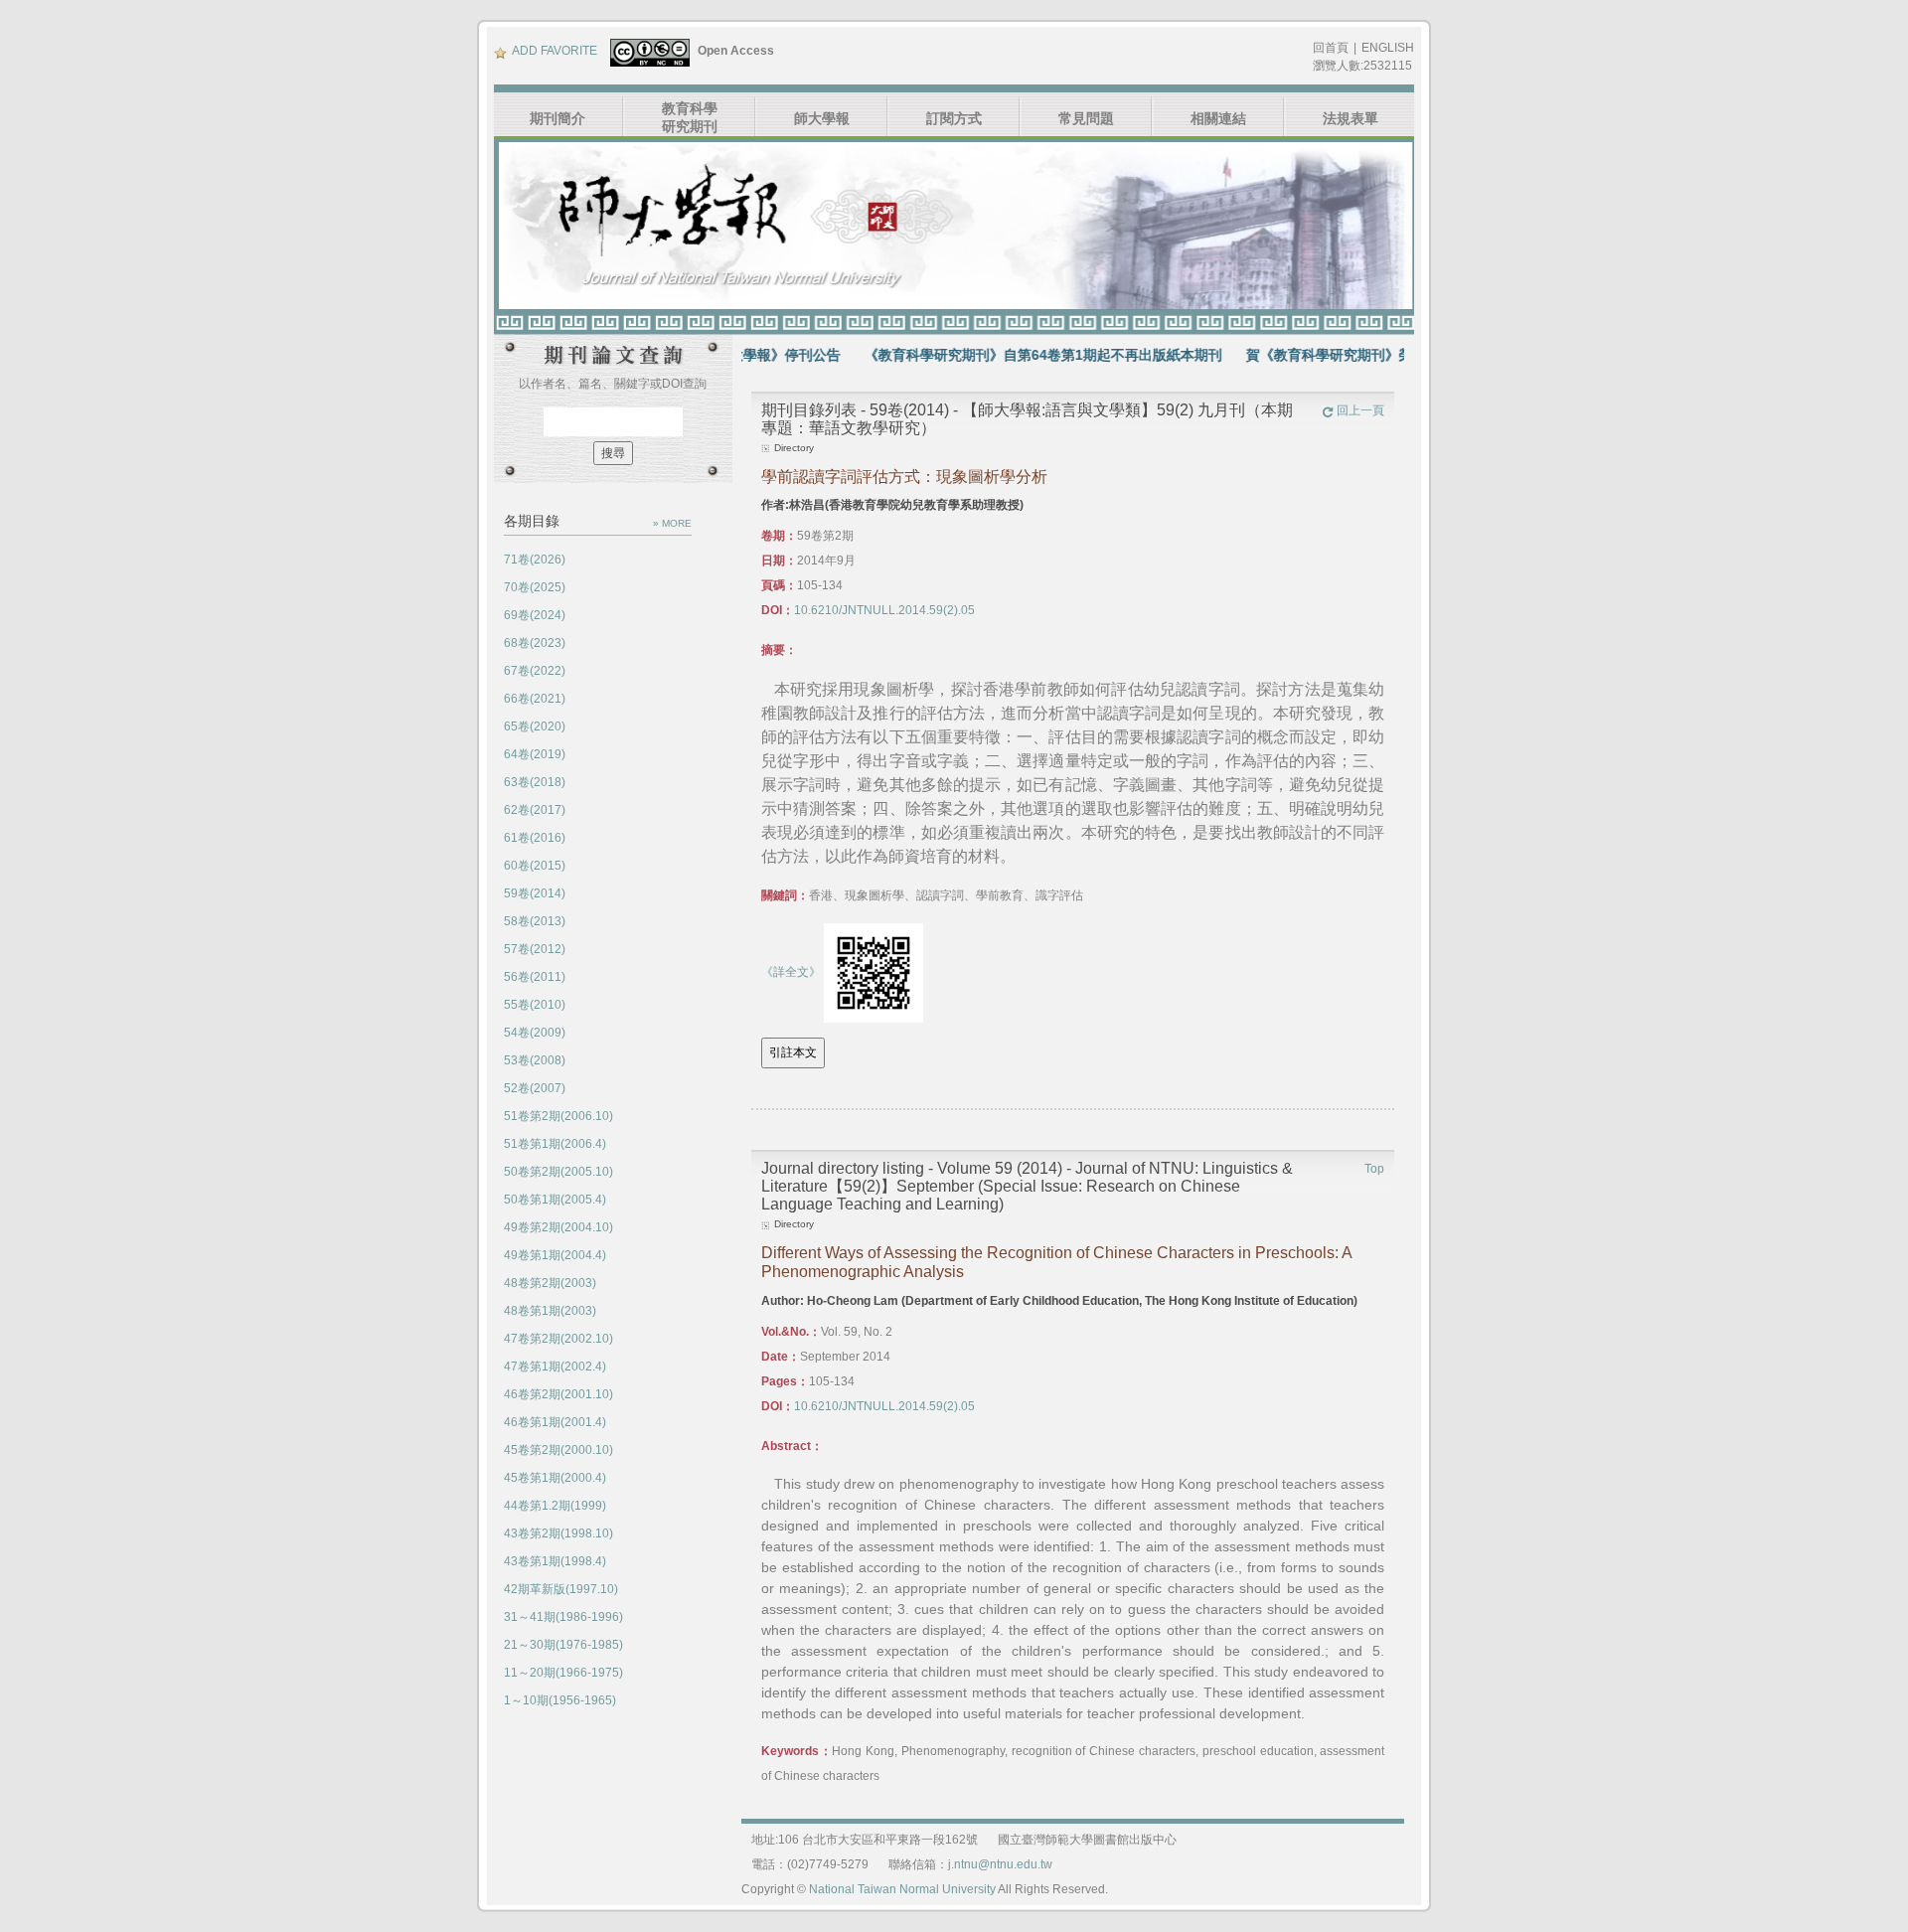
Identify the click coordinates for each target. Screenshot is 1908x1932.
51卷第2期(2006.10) (558, 1116)
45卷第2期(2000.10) (558, 1450)
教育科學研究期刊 (690, 117)
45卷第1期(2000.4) (555, 1478)
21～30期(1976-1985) (563, 1645)
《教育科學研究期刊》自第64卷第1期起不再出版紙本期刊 (1000, 355)
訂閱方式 (954, 118)
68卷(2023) (535, 643)
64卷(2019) (535, 754)
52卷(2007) (535, 1088)
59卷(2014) (535, 893)
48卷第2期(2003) (550, 1283)
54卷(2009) (535, 1033)
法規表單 (1351, 118)
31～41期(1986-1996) (563, 1617)
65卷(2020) (535, 726)
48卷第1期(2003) (550, 1311)
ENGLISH (1388, 48)
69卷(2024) (535, 615)
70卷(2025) (535, 587)
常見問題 (1086, 118)
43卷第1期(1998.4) (555, 1561)
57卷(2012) (535, 949)
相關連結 (1218, 118)
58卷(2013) (535, 921)
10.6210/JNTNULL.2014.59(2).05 (884, 610)
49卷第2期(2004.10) (558, 1227)
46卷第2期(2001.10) (558, 1394)
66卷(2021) (535, 699)
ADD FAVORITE (555, 51)
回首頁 (1331, 48)
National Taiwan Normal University (902, 1889)
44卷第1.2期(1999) (555, 1506)
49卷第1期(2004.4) (555, 1255)
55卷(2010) (535, 1005)
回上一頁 (1360, 410)
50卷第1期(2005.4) (555, 1200)
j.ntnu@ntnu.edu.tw (1000, 1864)
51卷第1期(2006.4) (555, 1144)
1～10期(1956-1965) (560, 1700)
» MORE (672, 523)
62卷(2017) (535, 810)
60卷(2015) (535, 866)
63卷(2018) (535, 782)
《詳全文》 (791, 972)
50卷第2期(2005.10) (558, 1172)
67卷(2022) (535, 671)
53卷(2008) (535, 1060)
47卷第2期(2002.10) (558, 1339)
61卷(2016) (535, 838)
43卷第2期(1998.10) (558, 1533)
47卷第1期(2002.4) (555, 1367)
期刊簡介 (557, 118)
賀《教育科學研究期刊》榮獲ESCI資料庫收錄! (1346, 355)
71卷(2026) (535, 560)
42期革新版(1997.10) (561, 1589)
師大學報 (822, 118)
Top (1374, 1169)
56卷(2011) (535, 977)
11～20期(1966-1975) (563, 1673)
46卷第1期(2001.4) (555, 1422)
